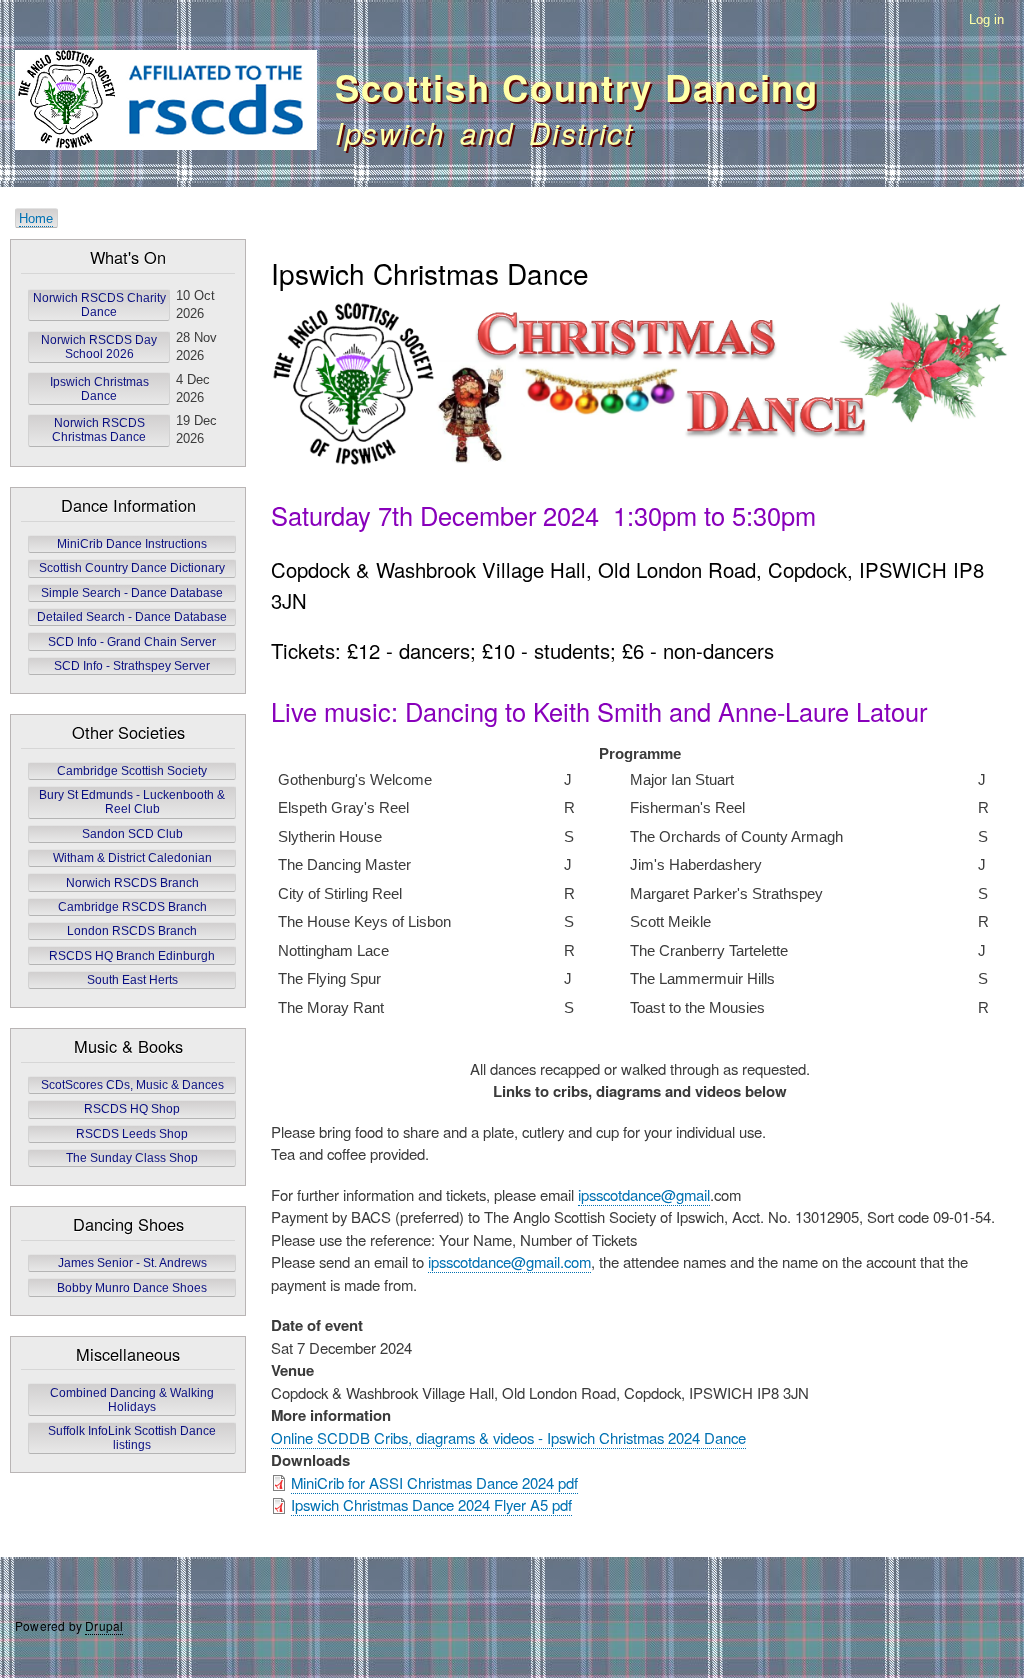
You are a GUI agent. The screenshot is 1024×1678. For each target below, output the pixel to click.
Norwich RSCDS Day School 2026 (99, 347)
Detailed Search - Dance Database (132, 617)
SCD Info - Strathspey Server (132, 666)
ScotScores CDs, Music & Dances (132, 1085)
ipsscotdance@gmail (644, 1194)
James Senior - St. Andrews (132, 1263)
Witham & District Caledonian (132, 858)
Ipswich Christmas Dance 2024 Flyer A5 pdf (431, 1504)
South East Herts (132, 980)
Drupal (104, 1625)
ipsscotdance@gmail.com (509, 1261)
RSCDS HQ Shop (132, 1109)
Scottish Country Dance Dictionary (132, 568)
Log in (986, 19)
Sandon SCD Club (132, 834)
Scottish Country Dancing (577, 87)
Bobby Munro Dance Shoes (132, 1288)
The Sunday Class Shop (132, 1158)
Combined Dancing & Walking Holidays (132, 1400)
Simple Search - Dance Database (132, 593)
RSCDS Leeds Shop (132, 1134)
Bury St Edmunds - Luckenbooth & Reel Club (132, 802)
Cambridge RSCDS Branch (132, 907)
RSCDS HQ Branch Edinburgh (132, 956)
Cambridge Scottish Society (132, 771)
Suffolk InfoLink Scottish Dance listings (132, 1438)
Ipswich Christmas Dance (99, 389)
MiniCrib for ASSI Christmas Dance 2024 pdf (434, 1482)
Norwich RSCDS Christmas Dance (99, 430)
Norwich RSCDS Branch (132, 883)
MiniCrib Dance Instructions (132, 544)
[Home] (166, 103)
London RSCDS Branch (132, 931)
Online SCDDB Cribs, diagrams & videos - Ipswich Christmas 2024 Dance (508, 1437)
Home (36, 218)
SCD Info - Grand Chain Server (132, 642)
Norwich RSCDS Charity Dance (99, 305)
